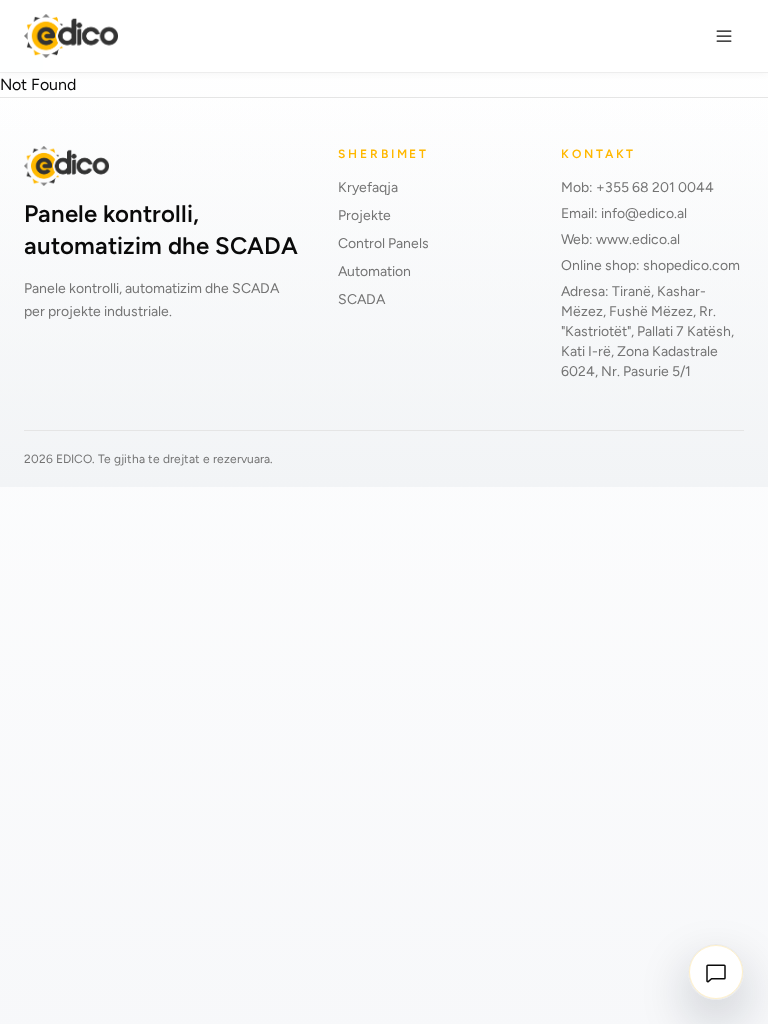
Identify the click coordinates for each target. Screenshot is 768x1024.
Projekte (364, 215)
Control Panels (383, 243)
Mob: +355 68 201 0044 (637, 187)
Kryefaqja (368, 187)
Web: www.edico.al (620, 239)
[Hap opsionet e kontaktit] (716, 972)
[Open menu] (724, 36)
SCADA (361, 299)
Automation (374, 271)
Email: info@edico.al (624, 213)
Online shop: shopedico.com (650, 265)
